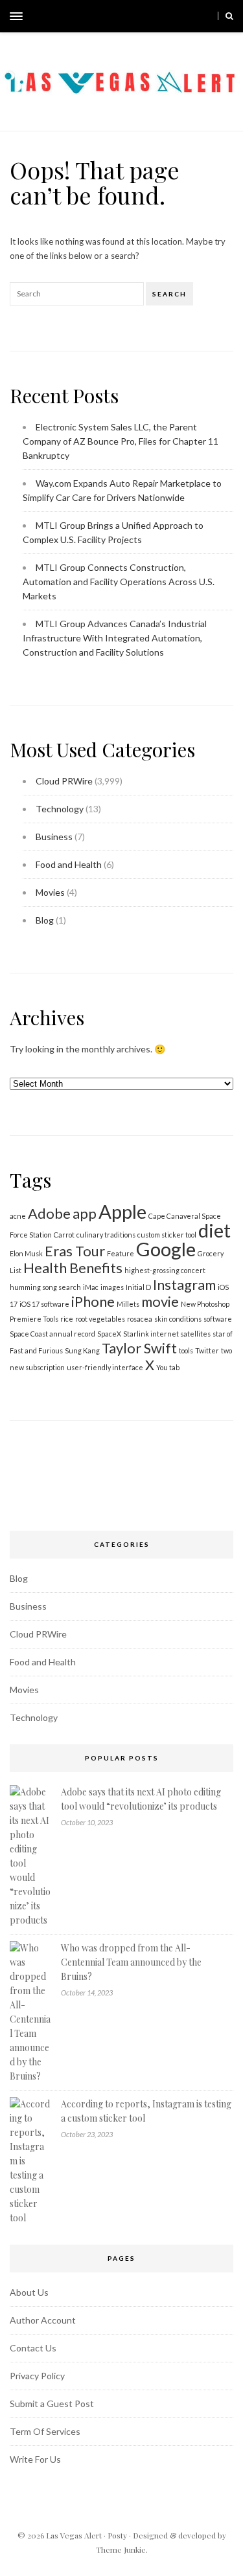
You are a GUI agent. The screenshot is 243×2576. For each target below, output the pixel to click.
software (218, 1319)
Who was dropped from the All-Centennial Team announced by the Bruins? (131, 1962)
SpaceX (109, 1334)
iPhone (93, 1301)
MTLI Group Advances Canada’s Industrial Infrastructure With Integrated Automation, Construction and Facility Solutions (115, 638)
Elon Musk (26, 1253)
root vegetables (100, 1319)
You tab (168, 1367)
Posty (117, 2535)
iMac (91, 1287)
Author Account (43, 2320)
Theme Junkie (121, 2549)
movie (160, 1301)
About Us (29, 2292)
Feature (121, 1253)
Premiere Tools (34, 1319)
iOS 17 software (44, 1304)
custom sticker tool (167, 1235)
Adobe (49, 1213)
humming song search (45, 1287)
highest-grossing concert (165, 1270)
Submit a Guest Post (52, 2404)
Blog (45, 920)
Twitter (207, 1350)
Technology (60, 809)
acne (18, 1216)
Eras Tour (75, 1251)
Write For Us (35, 2459)
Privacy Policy (37, 2376)
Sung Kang (82, 1350)
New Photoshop (205, 1304)
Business (54, 837)
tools (186, 1350)
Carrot (64, 1235)
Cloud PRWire (64, 781)
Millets (128, 1304)
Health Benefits (73, 1268)
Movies (50, 892)
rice (67, 1319)
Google (166, 1249)
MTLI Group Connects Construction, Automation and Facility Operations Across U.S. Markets (119, 582)
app (85, 1213)
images (112, 1287)
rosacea (140, 1319)
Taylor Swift (139, 1348)
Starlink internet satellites (167, 1334)
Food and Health (69, 864)
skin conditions (178, 1319)
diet (214, 1230)
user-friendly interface (105, 1367)
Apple (122, 1211)
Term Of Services (45, 2431)
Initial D (138, 1287)
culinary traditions (106, 1235)
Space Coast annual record (52, 1334)
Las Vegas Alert (74, 2535)
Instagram (184, 1284)
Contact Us (33, 2348)
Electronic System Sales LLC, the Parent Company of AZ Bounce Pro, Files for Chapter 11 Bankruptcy (121, 441)
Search (169, 294)
